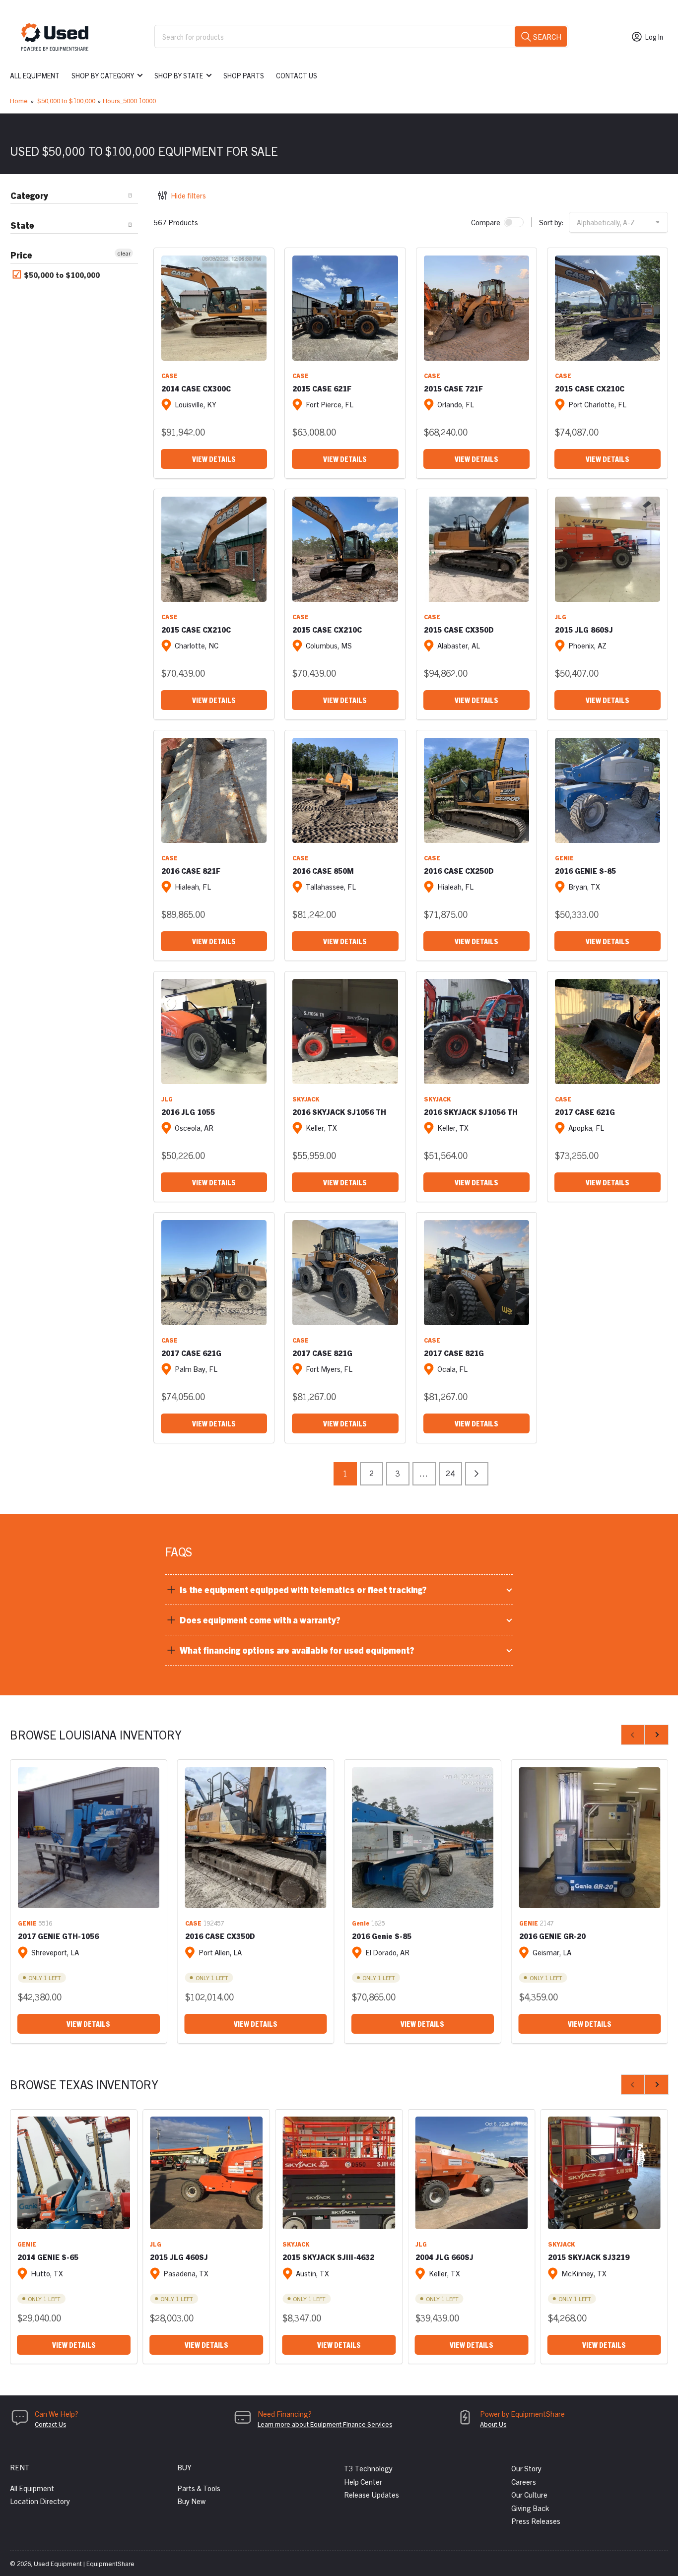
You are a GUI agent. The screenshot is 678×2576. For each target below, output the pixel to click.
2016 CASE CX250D (459, 870)
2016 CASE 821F (191, 870)
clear (124, 253)
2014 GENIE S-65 (48, 2257)
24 (450, 1473)
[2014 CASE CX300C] (214, 308)
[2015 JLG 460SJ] (206, 2173)
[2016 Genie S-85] (423, 1838)
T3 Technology (368, 2468)
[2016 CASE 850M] (345, 790)
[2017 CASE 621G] (608, 1031)
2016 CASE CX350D (220, 1936)
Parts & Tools (199, 2488)
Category (29, 195)
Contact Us (297, 75)
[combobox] (361, 36)
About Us (493, 2424)
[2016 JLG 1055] (214, 1031)
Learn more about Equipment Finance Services (325, 2424)
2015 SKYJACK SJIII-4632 (328, 2257)
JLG (561, 616)
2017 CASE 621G (585, 1112)
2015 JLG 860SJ (584, 629)
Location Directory (40, 2501)
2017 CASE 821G (322, 1353)
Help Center (363, 2481)
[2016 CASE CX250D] (476, 790)
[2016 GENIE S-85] (608, 790)
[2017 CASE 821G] (345, 1273)
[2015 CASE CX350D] (476, 549)
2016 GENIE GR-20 (552, 1936)
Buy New (191, 2501)
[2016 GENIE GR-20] (590, 1838)
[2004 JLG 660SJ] (472, 2173)
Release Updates (372, 2494)
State (22, 225)
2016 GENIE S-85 (585, 870)
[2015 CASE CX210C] (608, 308)
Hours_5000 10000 (129, 100)
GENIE (564, 858)
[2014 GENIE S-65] (74, 2173)
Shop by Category (103, 75)
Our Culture (529, 2494)
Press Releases (536, 2521)
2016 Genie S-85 (382, 1936)
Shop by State (179, 75)
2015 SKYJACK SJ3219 (589, 2257)
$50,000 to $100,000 (66, 100)
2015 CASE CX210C (590, 388)
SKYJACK (306, 1099)
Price (21, 255)
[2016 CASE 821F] (214, 790)
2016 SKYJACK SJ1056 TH (339, 1112)
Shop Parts (244, 75)
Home (19, 100)
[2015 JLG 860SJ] (608, 549)
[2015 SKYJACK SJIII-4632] (339, 2173)
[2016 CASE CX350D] (256, 1838)
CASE (169, 375)
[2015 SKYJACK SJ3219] (604, 2173)
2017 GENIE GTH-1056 (58, 1936)
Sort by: (551, 222)
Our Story (526, 2468)
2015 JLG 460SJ (179, 2257)
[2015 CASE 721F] (476, 308)
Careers (524, 2481)
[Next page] (477, 1474)
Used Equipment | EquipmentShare (84, 2563)
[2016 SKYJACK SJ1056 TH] (345, 1031)
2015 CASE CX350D (459, 629)
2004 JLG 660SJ (444, 2257)
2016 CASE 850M (323, 870)
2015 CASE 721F (453, 388)
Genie (361, 1923)
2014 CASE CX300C (196, 388)
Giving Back (530, 2508)
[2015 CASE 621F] (345, 308)
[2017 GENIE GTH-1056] (89, 1838)
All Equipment (35, 75)
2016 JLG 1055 (188, 1112)
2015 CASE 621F (322, 388)
